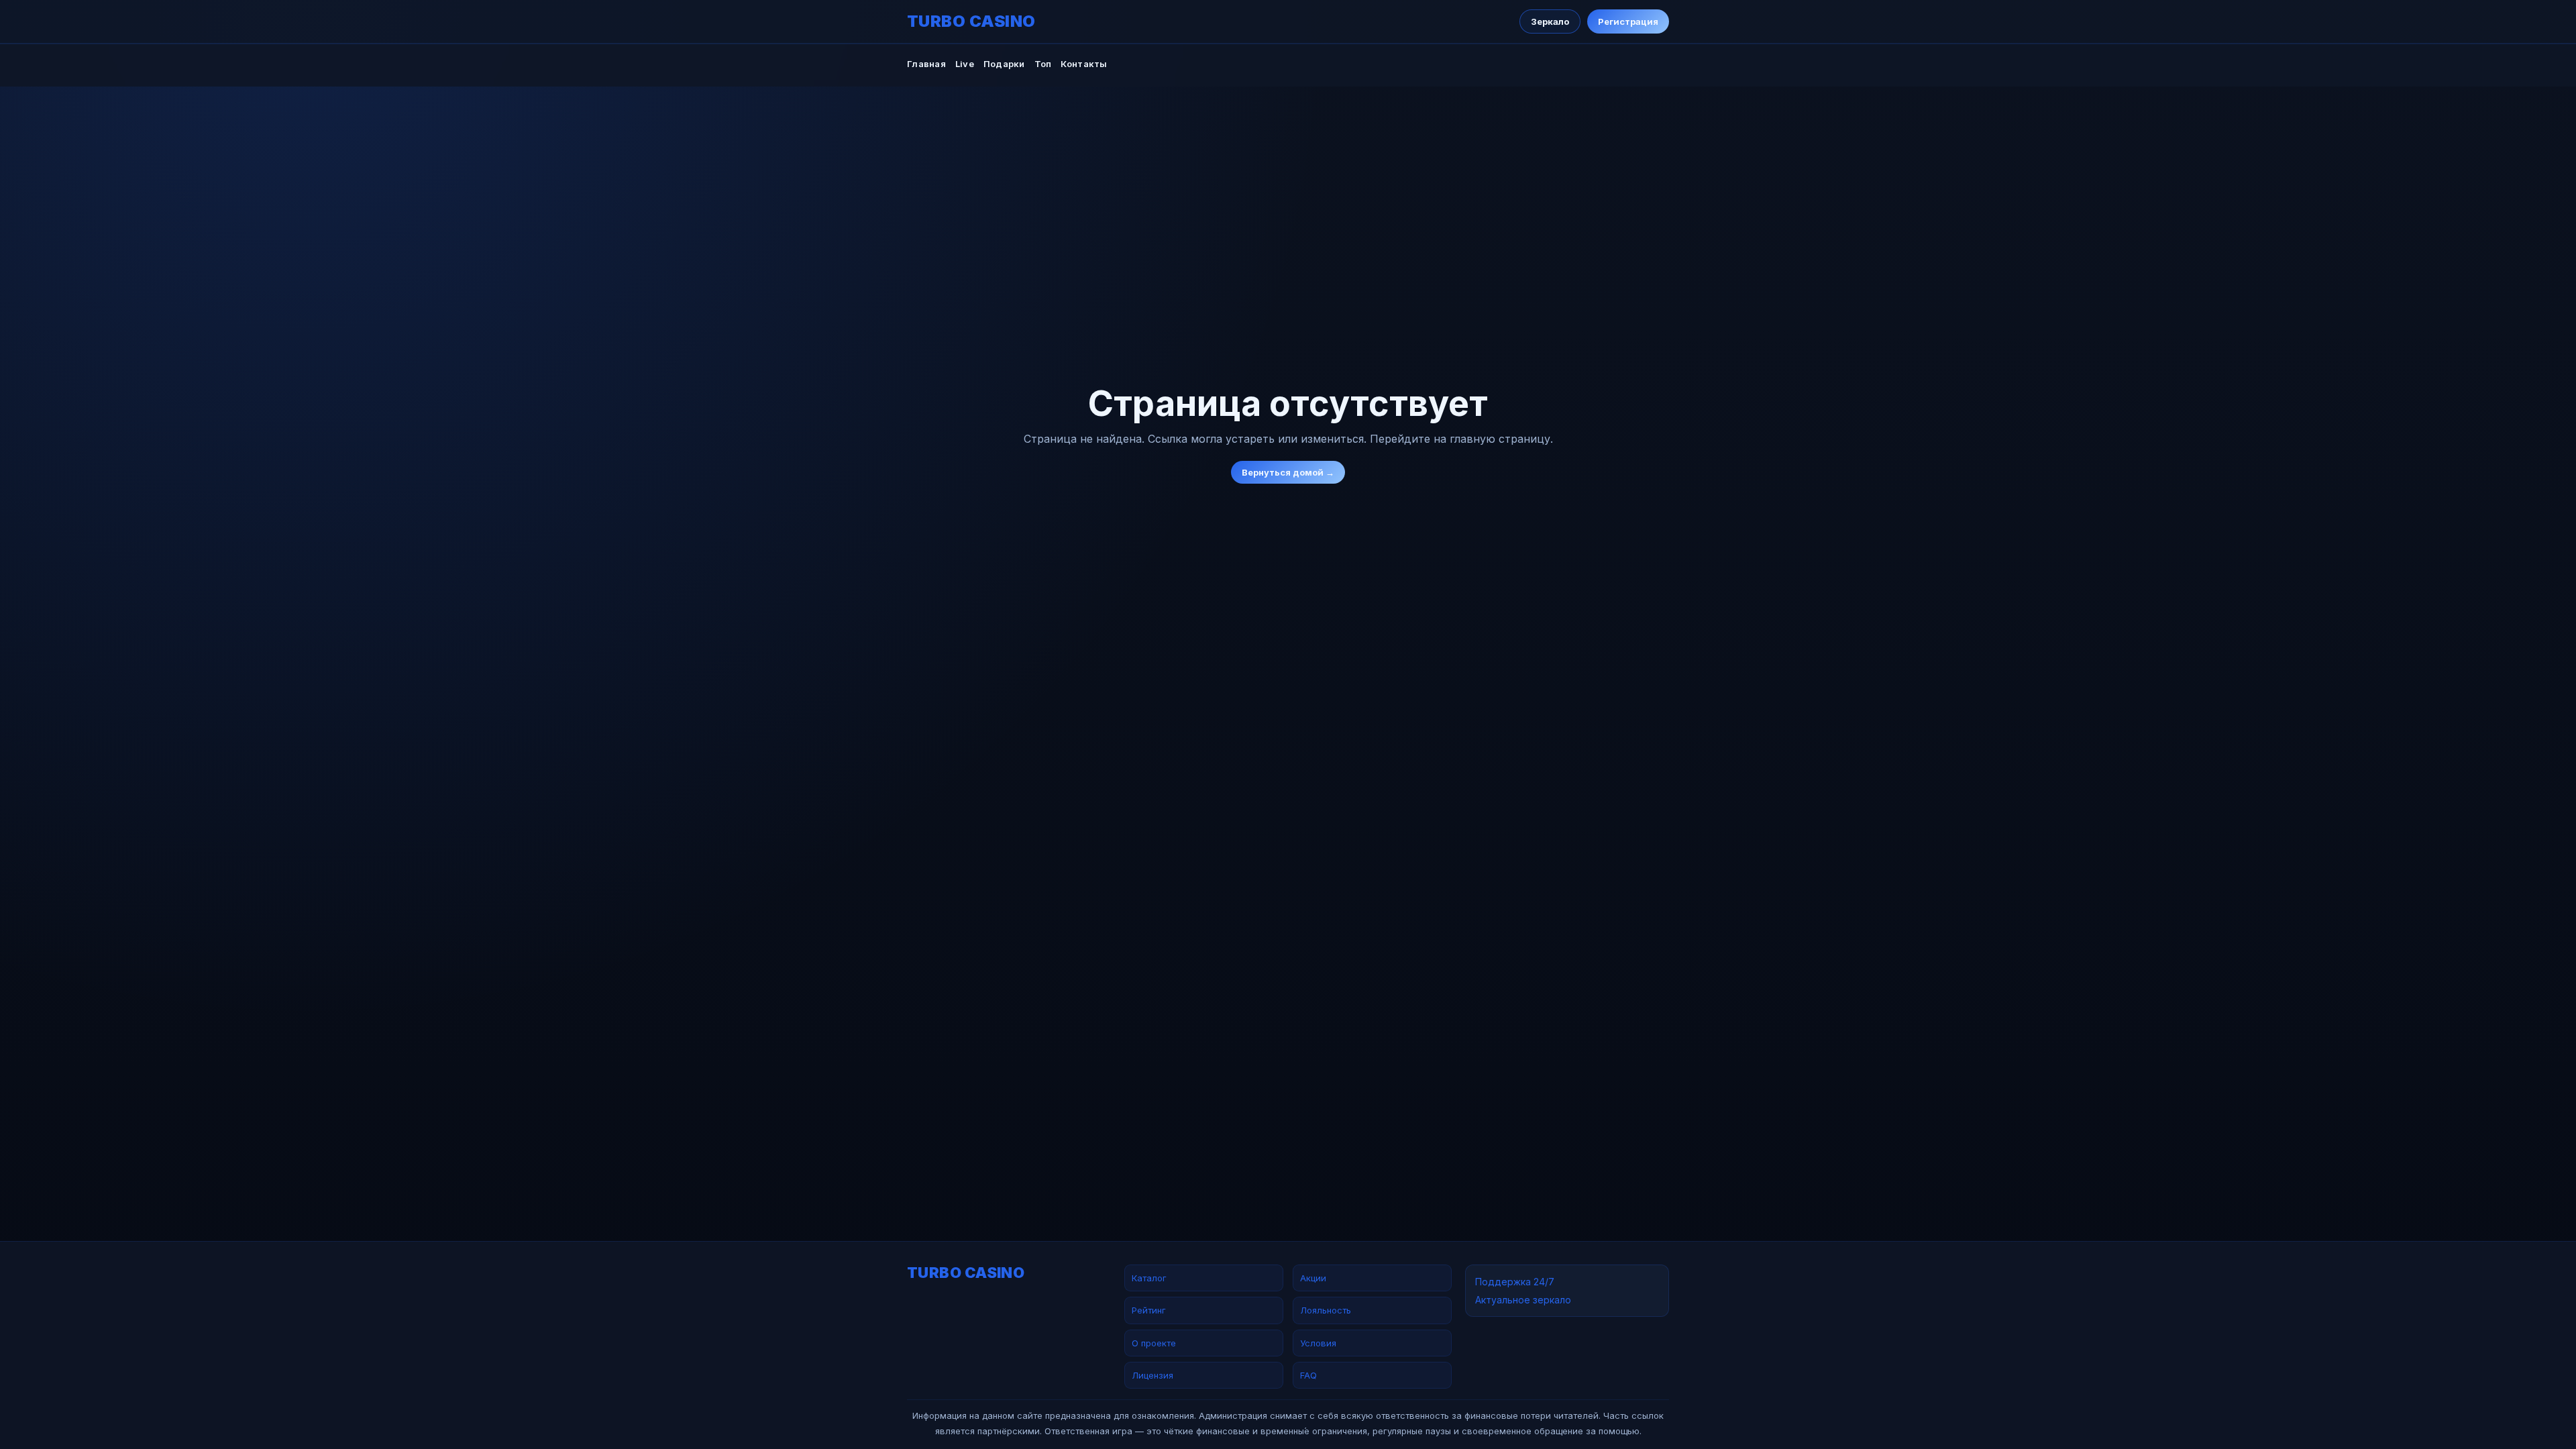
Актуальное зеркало (1523, 1300)
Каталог (1149, 1278)
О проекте (1154, 1343)
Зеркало (1550, 21)
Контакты (1084, 64)
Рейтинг (1149, 1310)
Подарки (1004, 64)
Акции (1313, 1278)
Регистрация (1628, 21)
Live (965, 64)
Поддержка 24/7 (1515, 1282)
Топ (1043, 64)
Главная (926, 64)
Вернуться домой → (1288, 472)
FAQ (1308, 1375)
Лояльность (1326, 1310)
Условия (1318, 1343)
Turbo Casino (971, 21)
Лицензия (1152, 1375)
